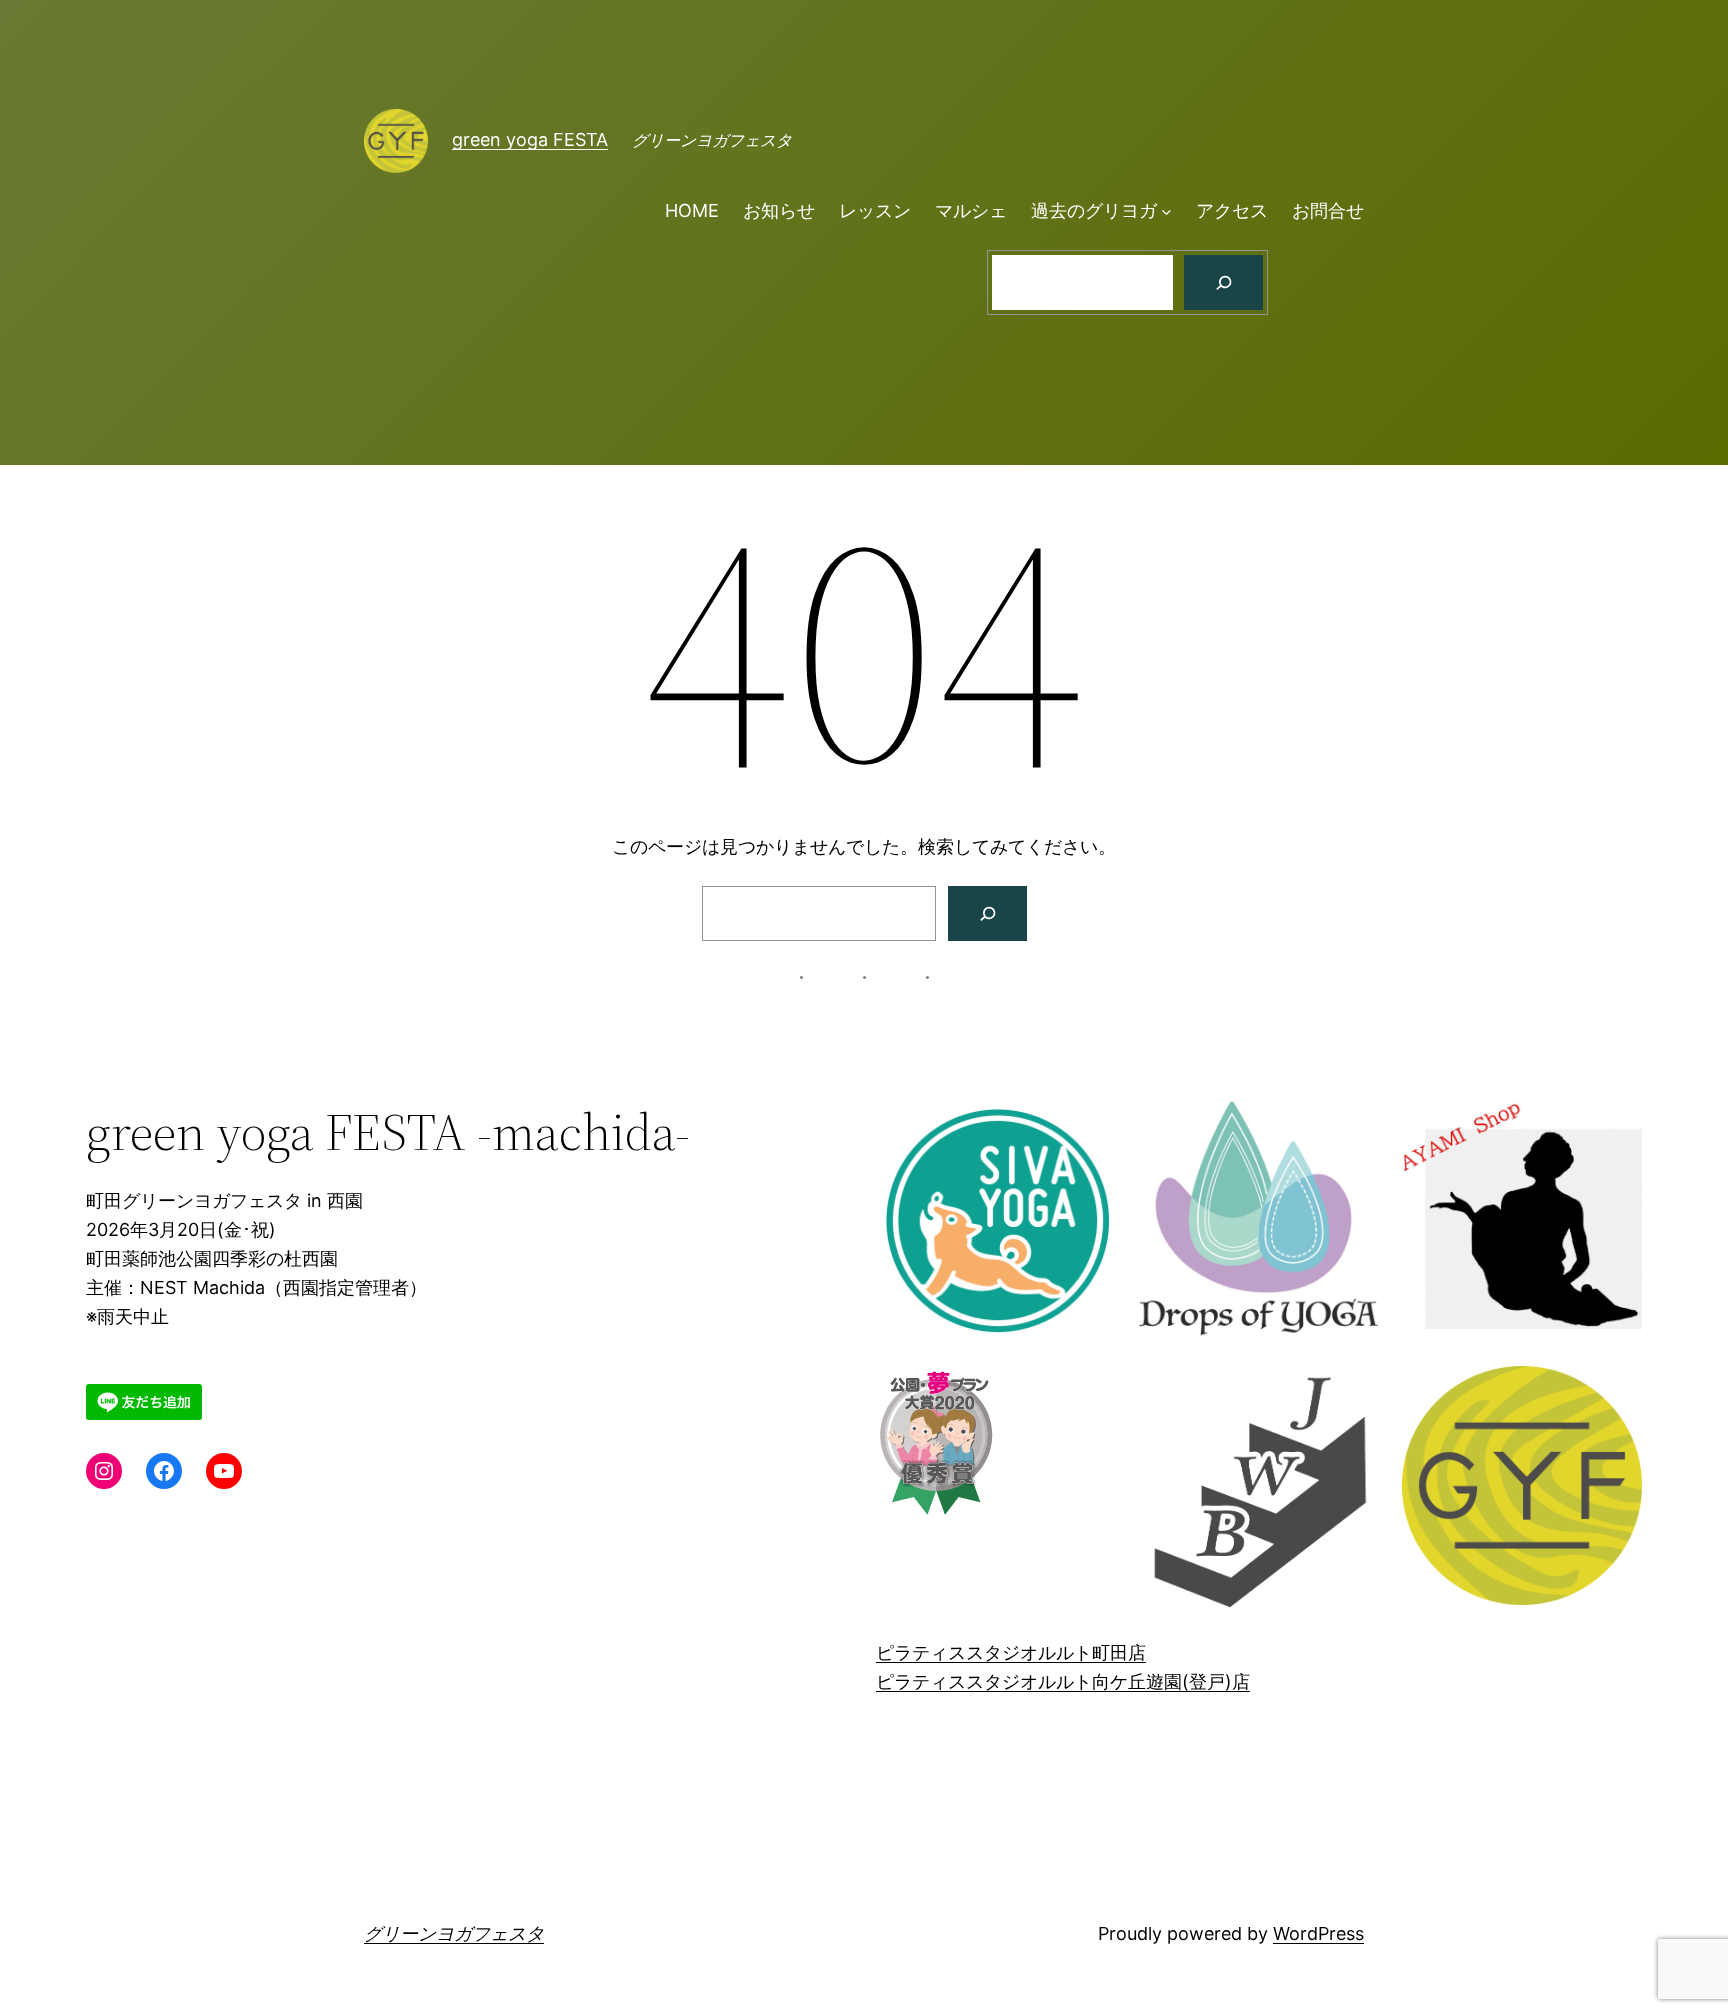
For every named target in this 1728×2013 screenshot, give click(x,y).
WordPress (1318, 1933)
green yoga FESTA (530, 139)
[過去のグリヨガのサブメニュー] (1166, 211)
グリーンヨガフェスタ (454, 1933)
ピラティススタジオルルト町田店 (1011, 1652)
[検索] (1223, 282)
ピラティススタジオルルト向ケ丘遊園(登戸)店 (1063, 1681)
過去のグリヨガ (1094, 210)
